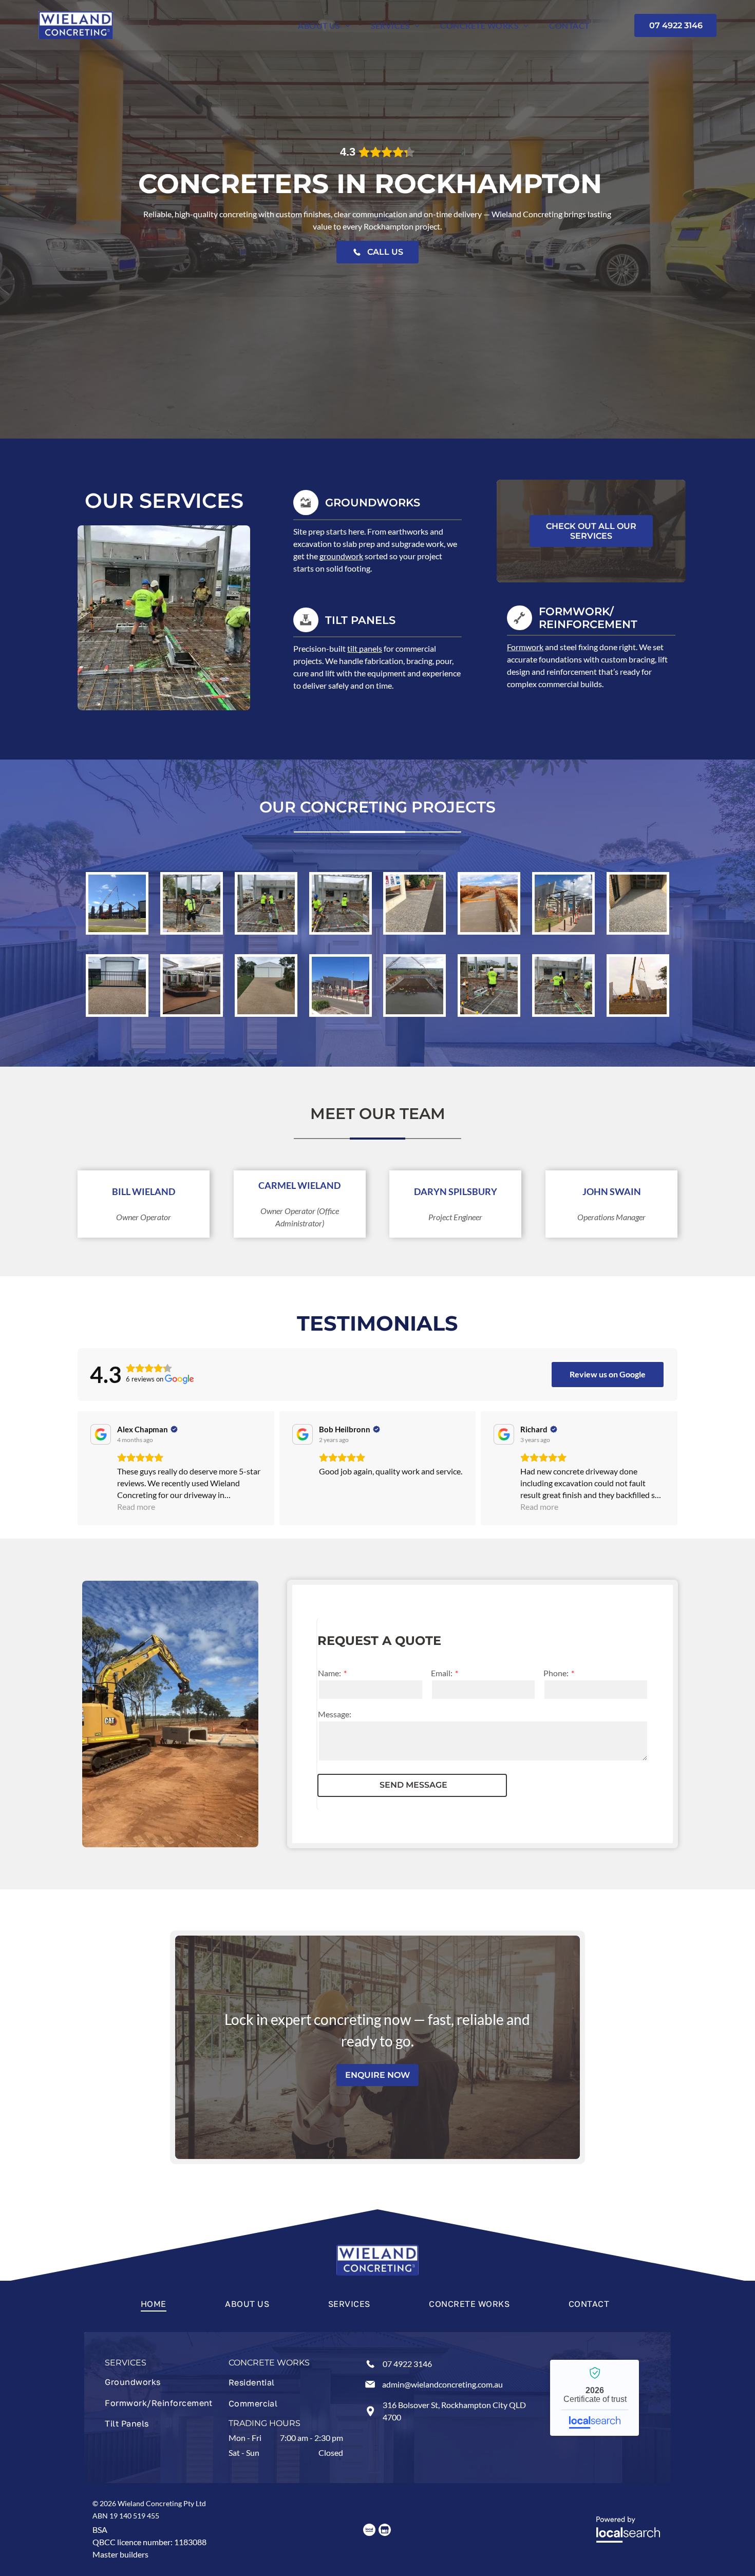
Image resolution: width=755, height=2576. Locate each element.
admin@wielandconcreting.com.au (442, 2384)
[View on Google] (101, 1434)
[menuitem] (324, 25)
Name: (329, 1673)
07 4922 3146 (407, 2364)
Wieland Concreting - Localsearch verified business (594, 2398)
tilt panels (365, 648)
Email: (442, 1673)
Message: (335, 1714)
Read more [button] (136, 1507)
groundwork (341, 556)
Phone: (556, 1673)
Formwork (525, 647)
